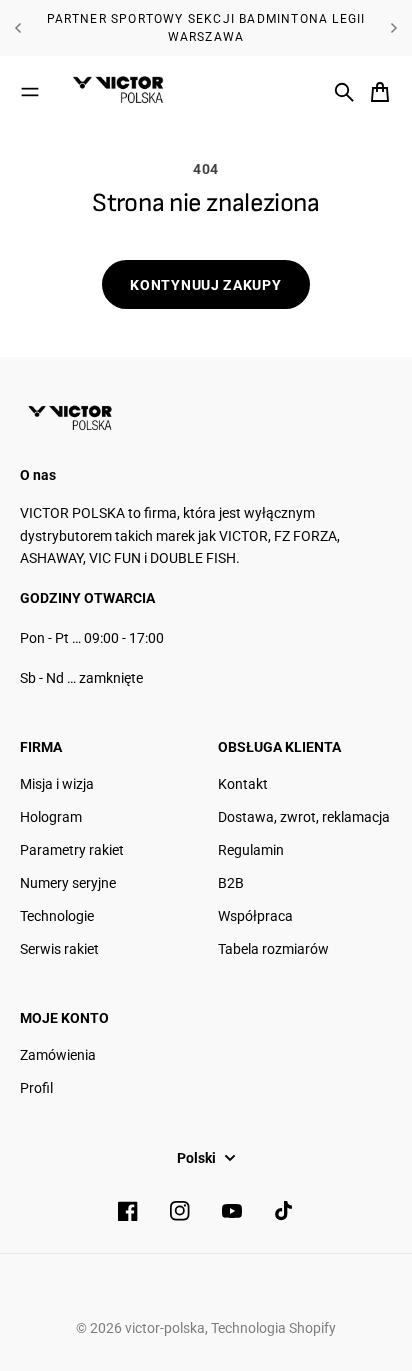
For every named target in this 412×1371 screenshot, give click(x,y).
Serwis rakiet (59, 949)
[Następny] (394, 28)
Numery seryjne (68, 883)
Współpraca (255, 916)
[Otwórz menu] (30, 92)
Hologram (51, 817)
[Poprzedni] (18, 28)
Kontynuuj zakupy (205, 285)
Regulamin (251, 850)
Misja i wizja (57, 784)
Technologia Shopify (273, 1328)
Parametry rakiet (72, 850)
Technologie (57, 916)
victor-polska (165, 1328)
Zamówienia (58, 1055)
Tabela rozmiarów (273, 949)
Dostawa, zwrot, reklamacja (304, 817)
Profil (36, 1088)
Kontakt (243, 784)
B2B (231, 883)
